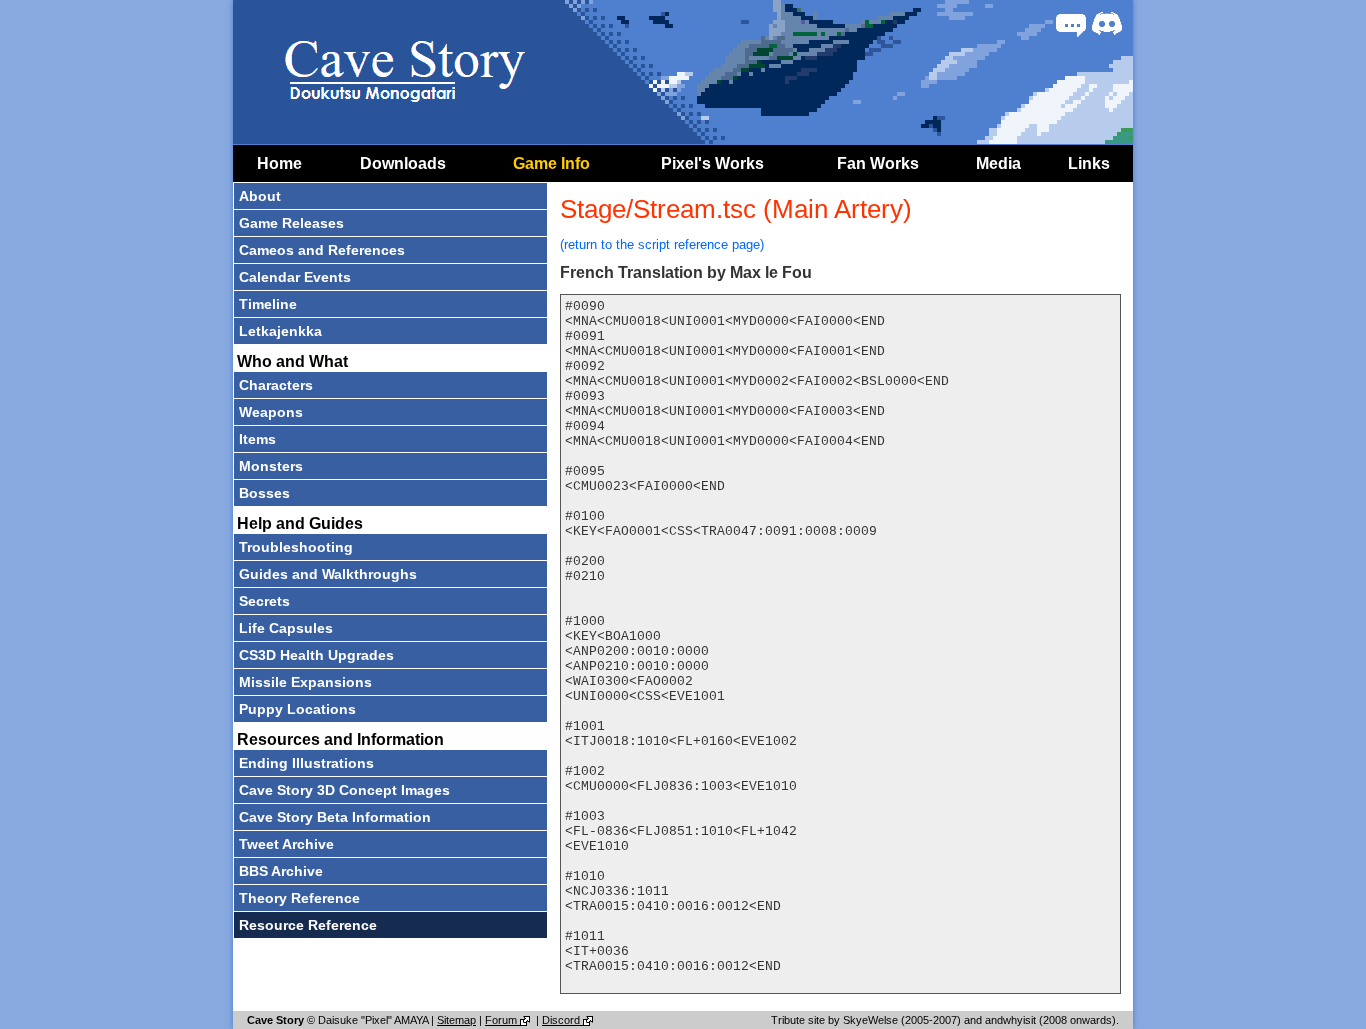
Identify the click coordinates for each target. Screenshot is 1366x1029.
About (260, 196)
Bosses (264, 493)
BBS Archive (281, 871)
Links (1089, 163)
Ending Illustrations (306, 763)
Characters (276, 385)
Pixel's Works (712, 163)
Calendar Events (295, 277)
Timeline (268, 304)
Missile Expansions (305, 682)
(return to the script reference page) (662, 244)
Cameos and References (322, 250)
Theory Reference (299, 898)
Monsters (271, 466)
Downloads (403, 163)
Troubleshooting (296, 547)
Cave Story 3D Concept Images (344, 790)
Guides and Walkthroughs (328, 574)
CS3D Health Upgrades (316, 655)
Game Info (551, 163)
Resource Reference (308, 925)
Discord (562, 1020)
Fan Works (878, 163)
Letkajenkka (280, 331)
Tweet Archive (286, 844)
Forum (502, 1020)
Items (257, 439)
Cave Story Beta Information (335, 817)
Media (998, 163)
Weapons (271, 412)
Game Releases (291, 223)
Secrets (264, 601)
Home (279, 163)
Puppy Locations (297, 709)
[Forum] (1071, 24)
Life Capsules (286, 628)
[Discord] (1107, 24)
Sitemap (456, 1020)
